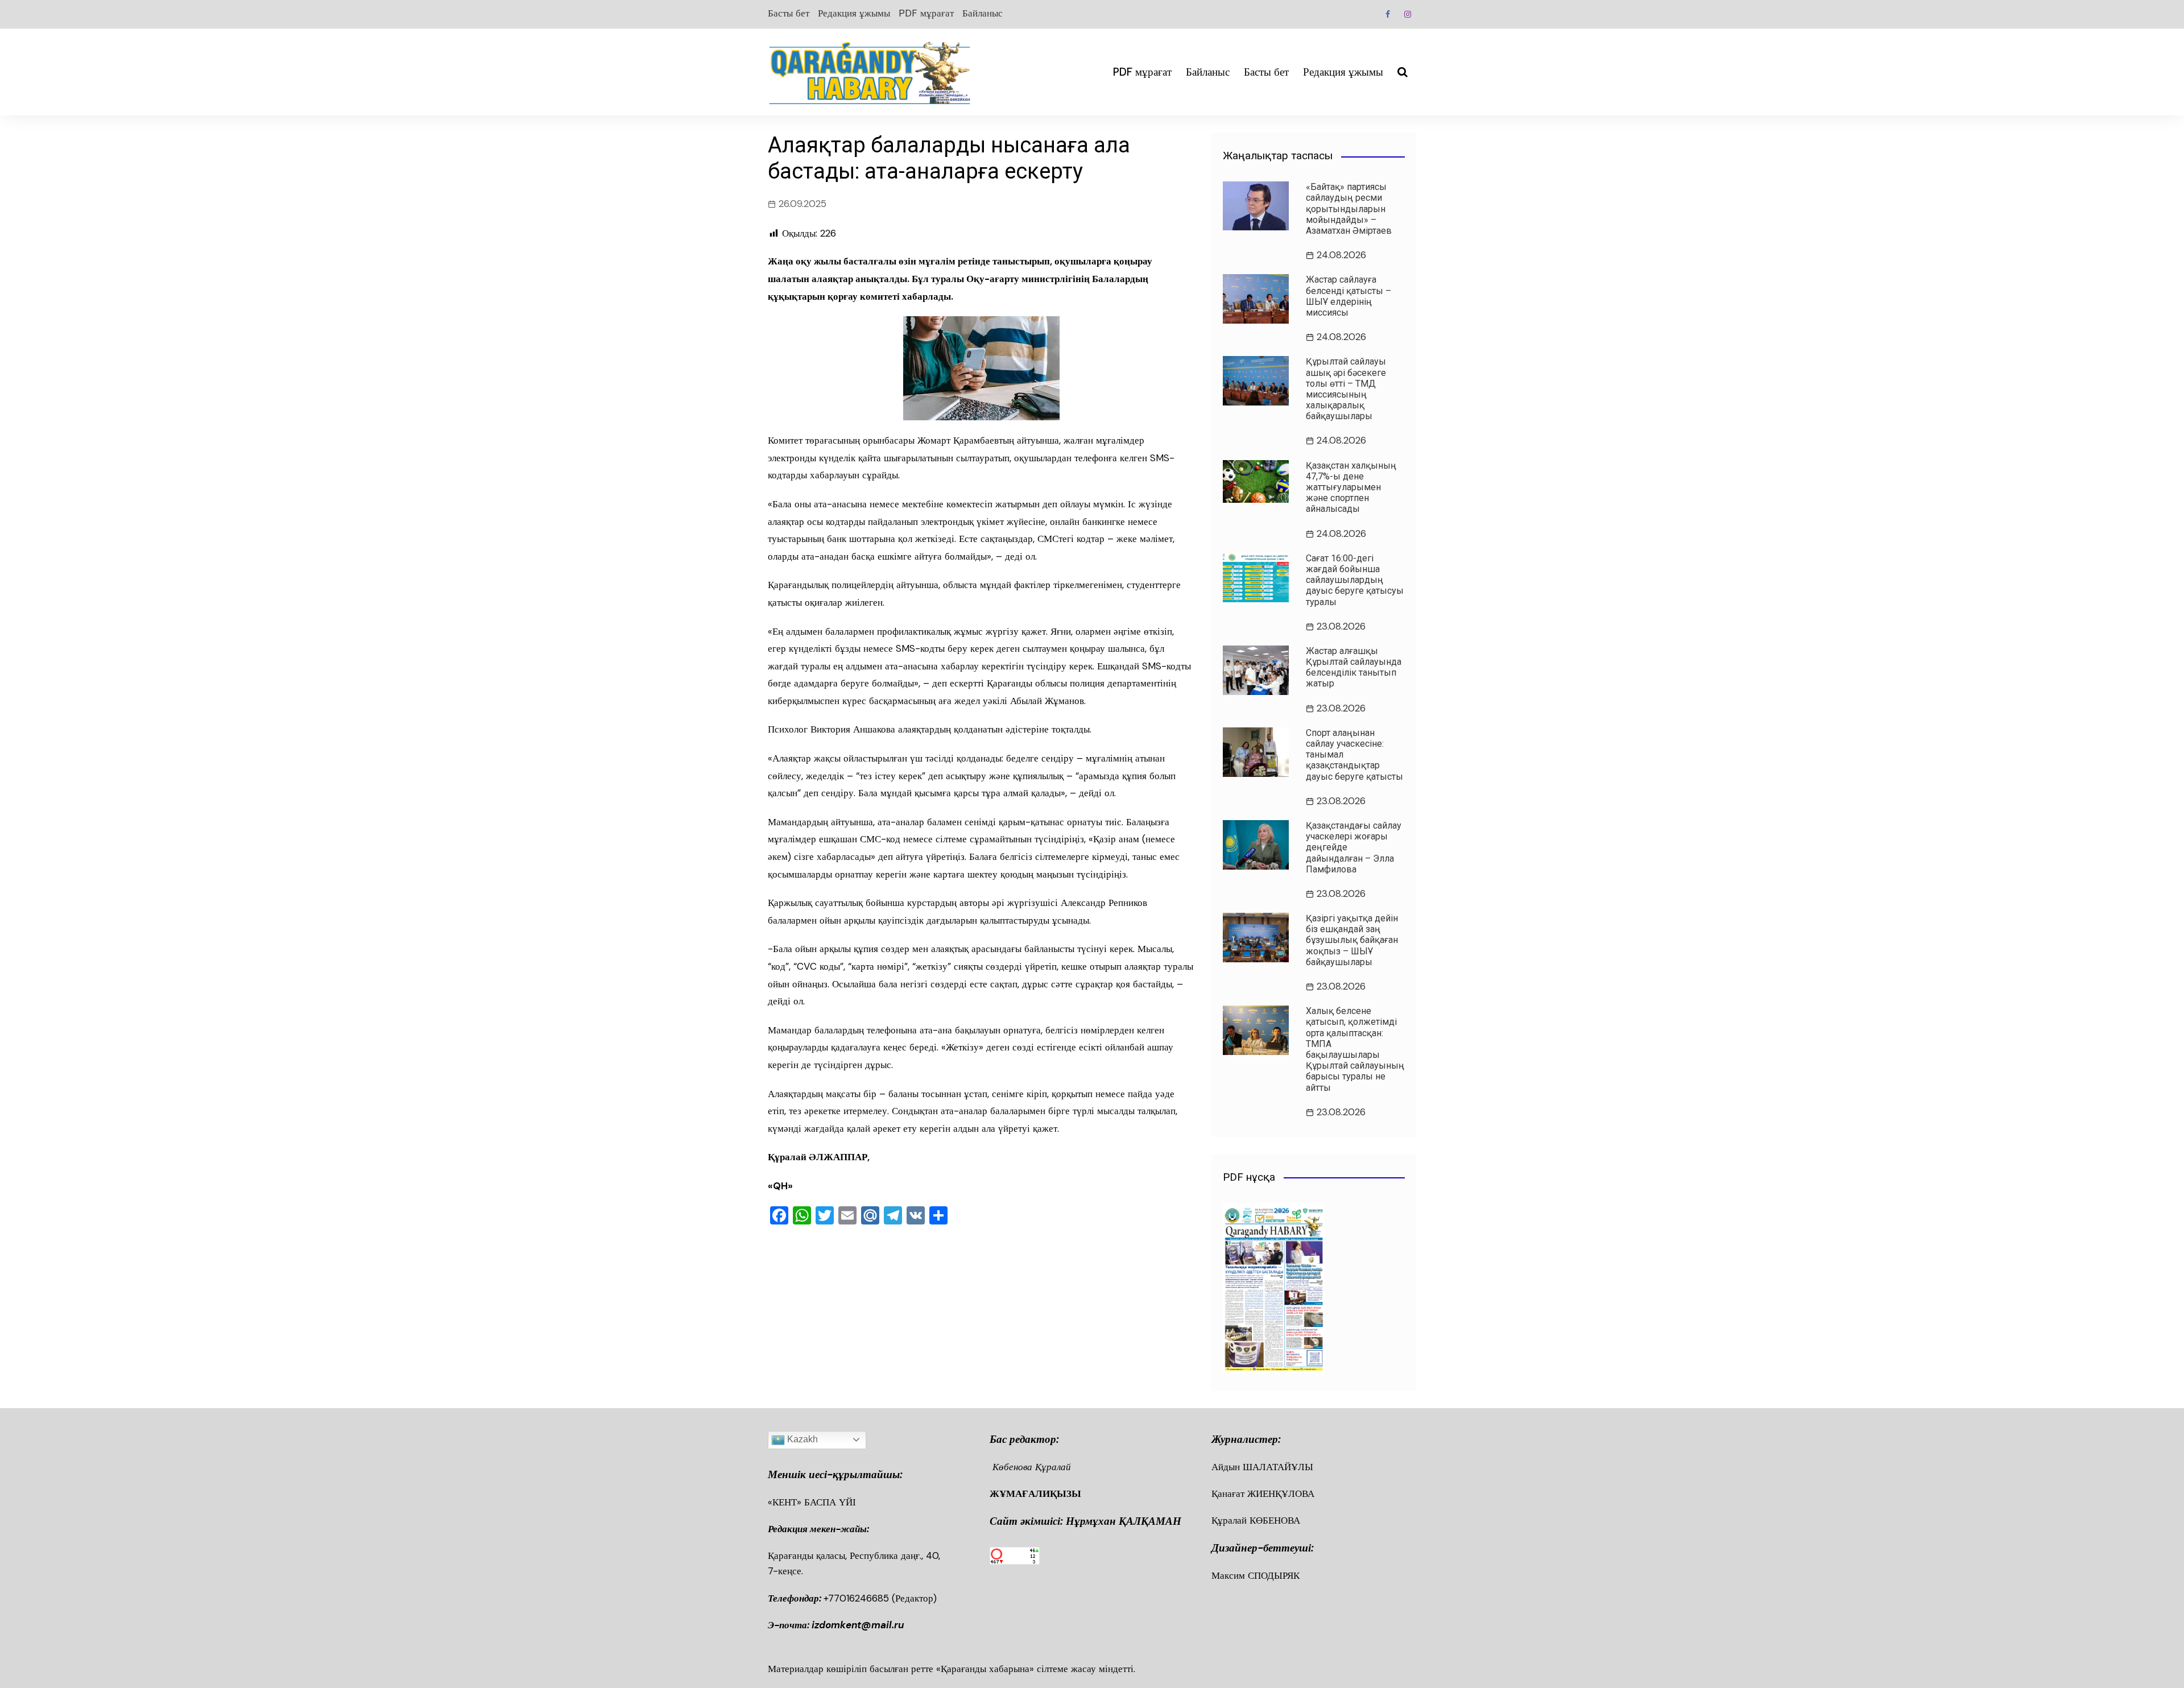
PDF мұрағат (926, 13)
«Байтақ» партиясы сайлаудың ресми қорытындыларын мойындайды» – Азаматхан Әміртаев (1349, 209)
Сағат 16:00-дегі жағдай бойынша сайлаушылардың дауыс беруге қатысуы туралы (1355, 580)
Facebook (1388, 14)
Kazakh (801, 1439)
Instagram (1408, 14)
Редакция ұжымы (854, 13)
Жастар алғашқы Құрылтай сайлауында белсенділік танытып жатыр (1354, 667)
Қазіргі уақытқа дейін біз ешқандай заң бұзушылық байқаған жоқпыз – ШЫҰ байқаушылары (1352, 940)
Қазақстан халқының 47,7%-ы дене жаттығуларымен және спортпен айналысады (1351, 487)
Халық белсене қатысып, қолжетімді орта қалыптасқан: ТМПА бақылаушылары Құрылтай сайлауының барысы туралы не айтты (1355, 1049)
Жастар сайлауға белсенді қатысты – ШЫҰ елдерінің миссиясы (1349, 296)
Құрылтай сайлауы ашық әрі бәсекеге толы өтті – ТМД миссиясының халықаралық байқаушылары (1346, 389)
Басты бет (789, 13)
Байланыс (983, 13)
